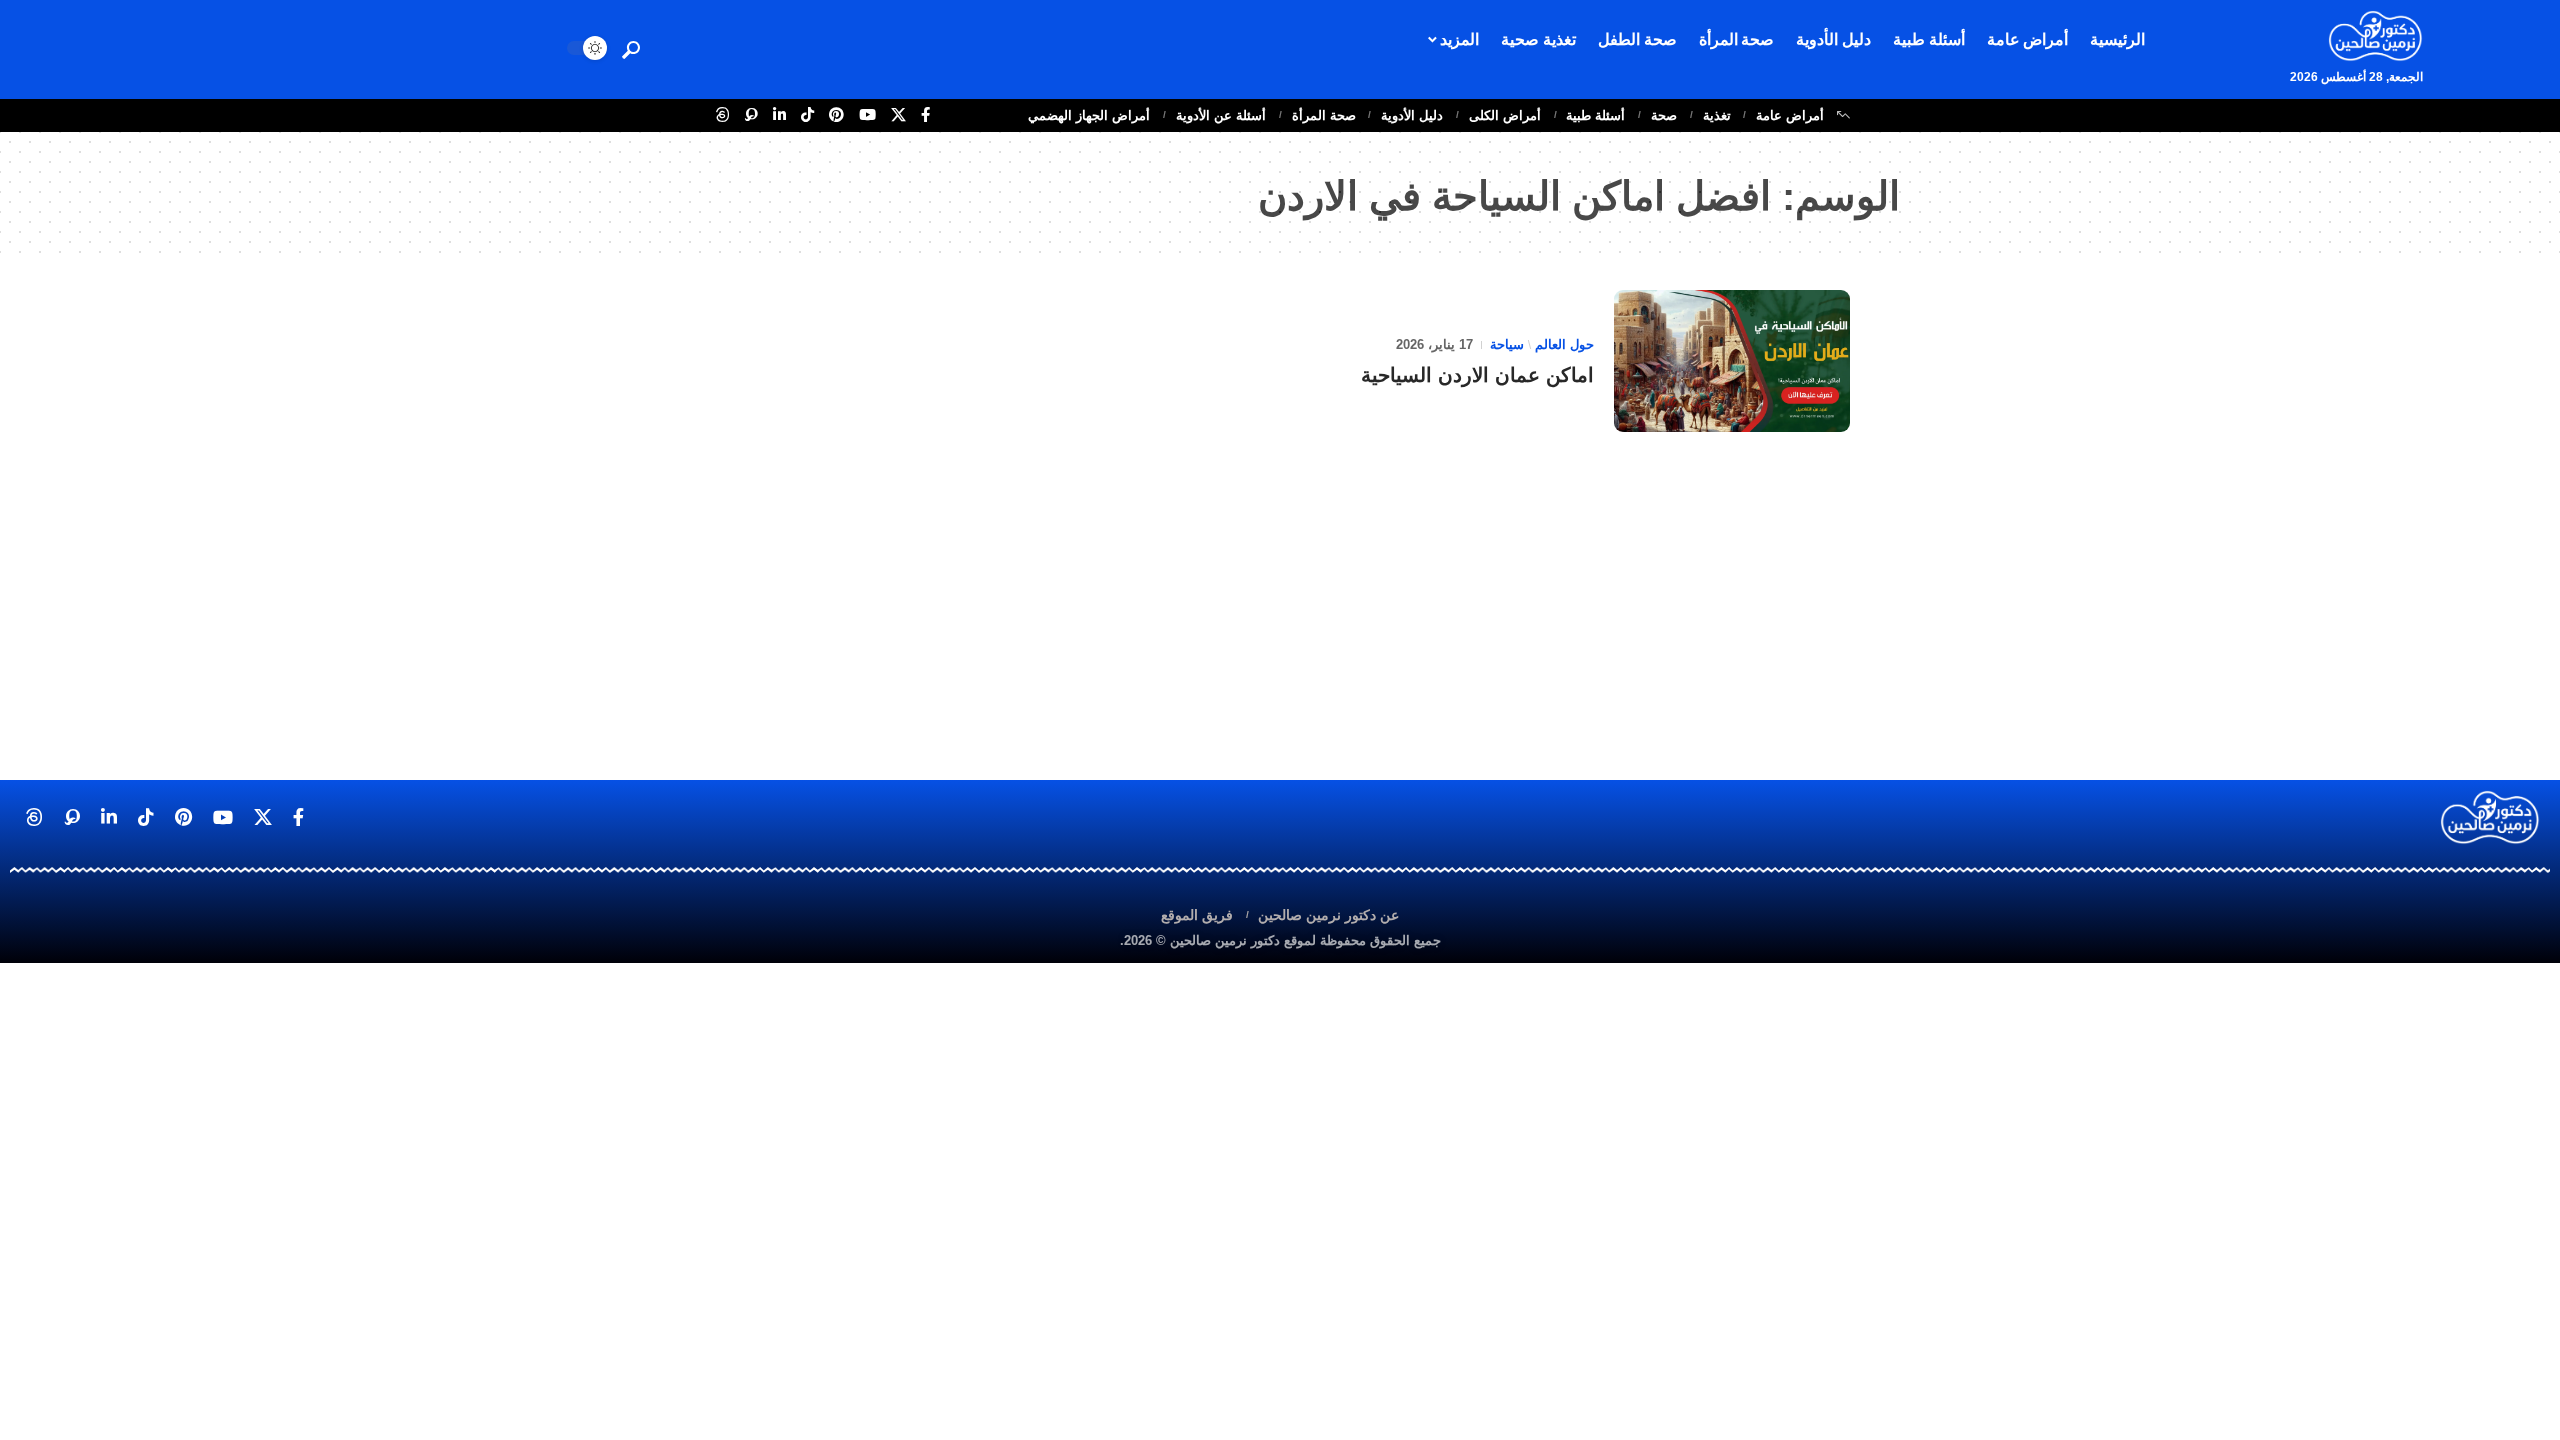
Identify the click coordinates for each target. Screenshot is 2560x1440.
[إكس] (898, 115)
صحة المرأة (1324, 115)
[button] (631, 50)
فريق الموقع (1197, 915)
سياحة (1507, 344)
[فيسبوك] (925, 115)
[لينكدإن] (779, 115)
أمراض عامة (1790, 115)
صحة (1664, 115)
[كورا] (751, 115)
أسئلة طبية (1595, 115)
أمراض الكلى (1505, 115)
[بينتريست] (836, 115)
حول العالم (1564, 344)
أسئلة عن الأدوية (1221, 115)
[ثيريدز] (722, 115)
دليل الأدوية (1412, 115)
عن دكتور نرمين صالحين (1328, 915)
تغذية (1717, 115)
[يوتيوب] (867, 115)
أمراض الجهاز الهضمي (1089, 115)
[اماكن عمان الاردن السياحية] (1732, 361)
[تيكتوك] (807, 115)
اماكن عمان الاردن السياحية (1477, 375)
